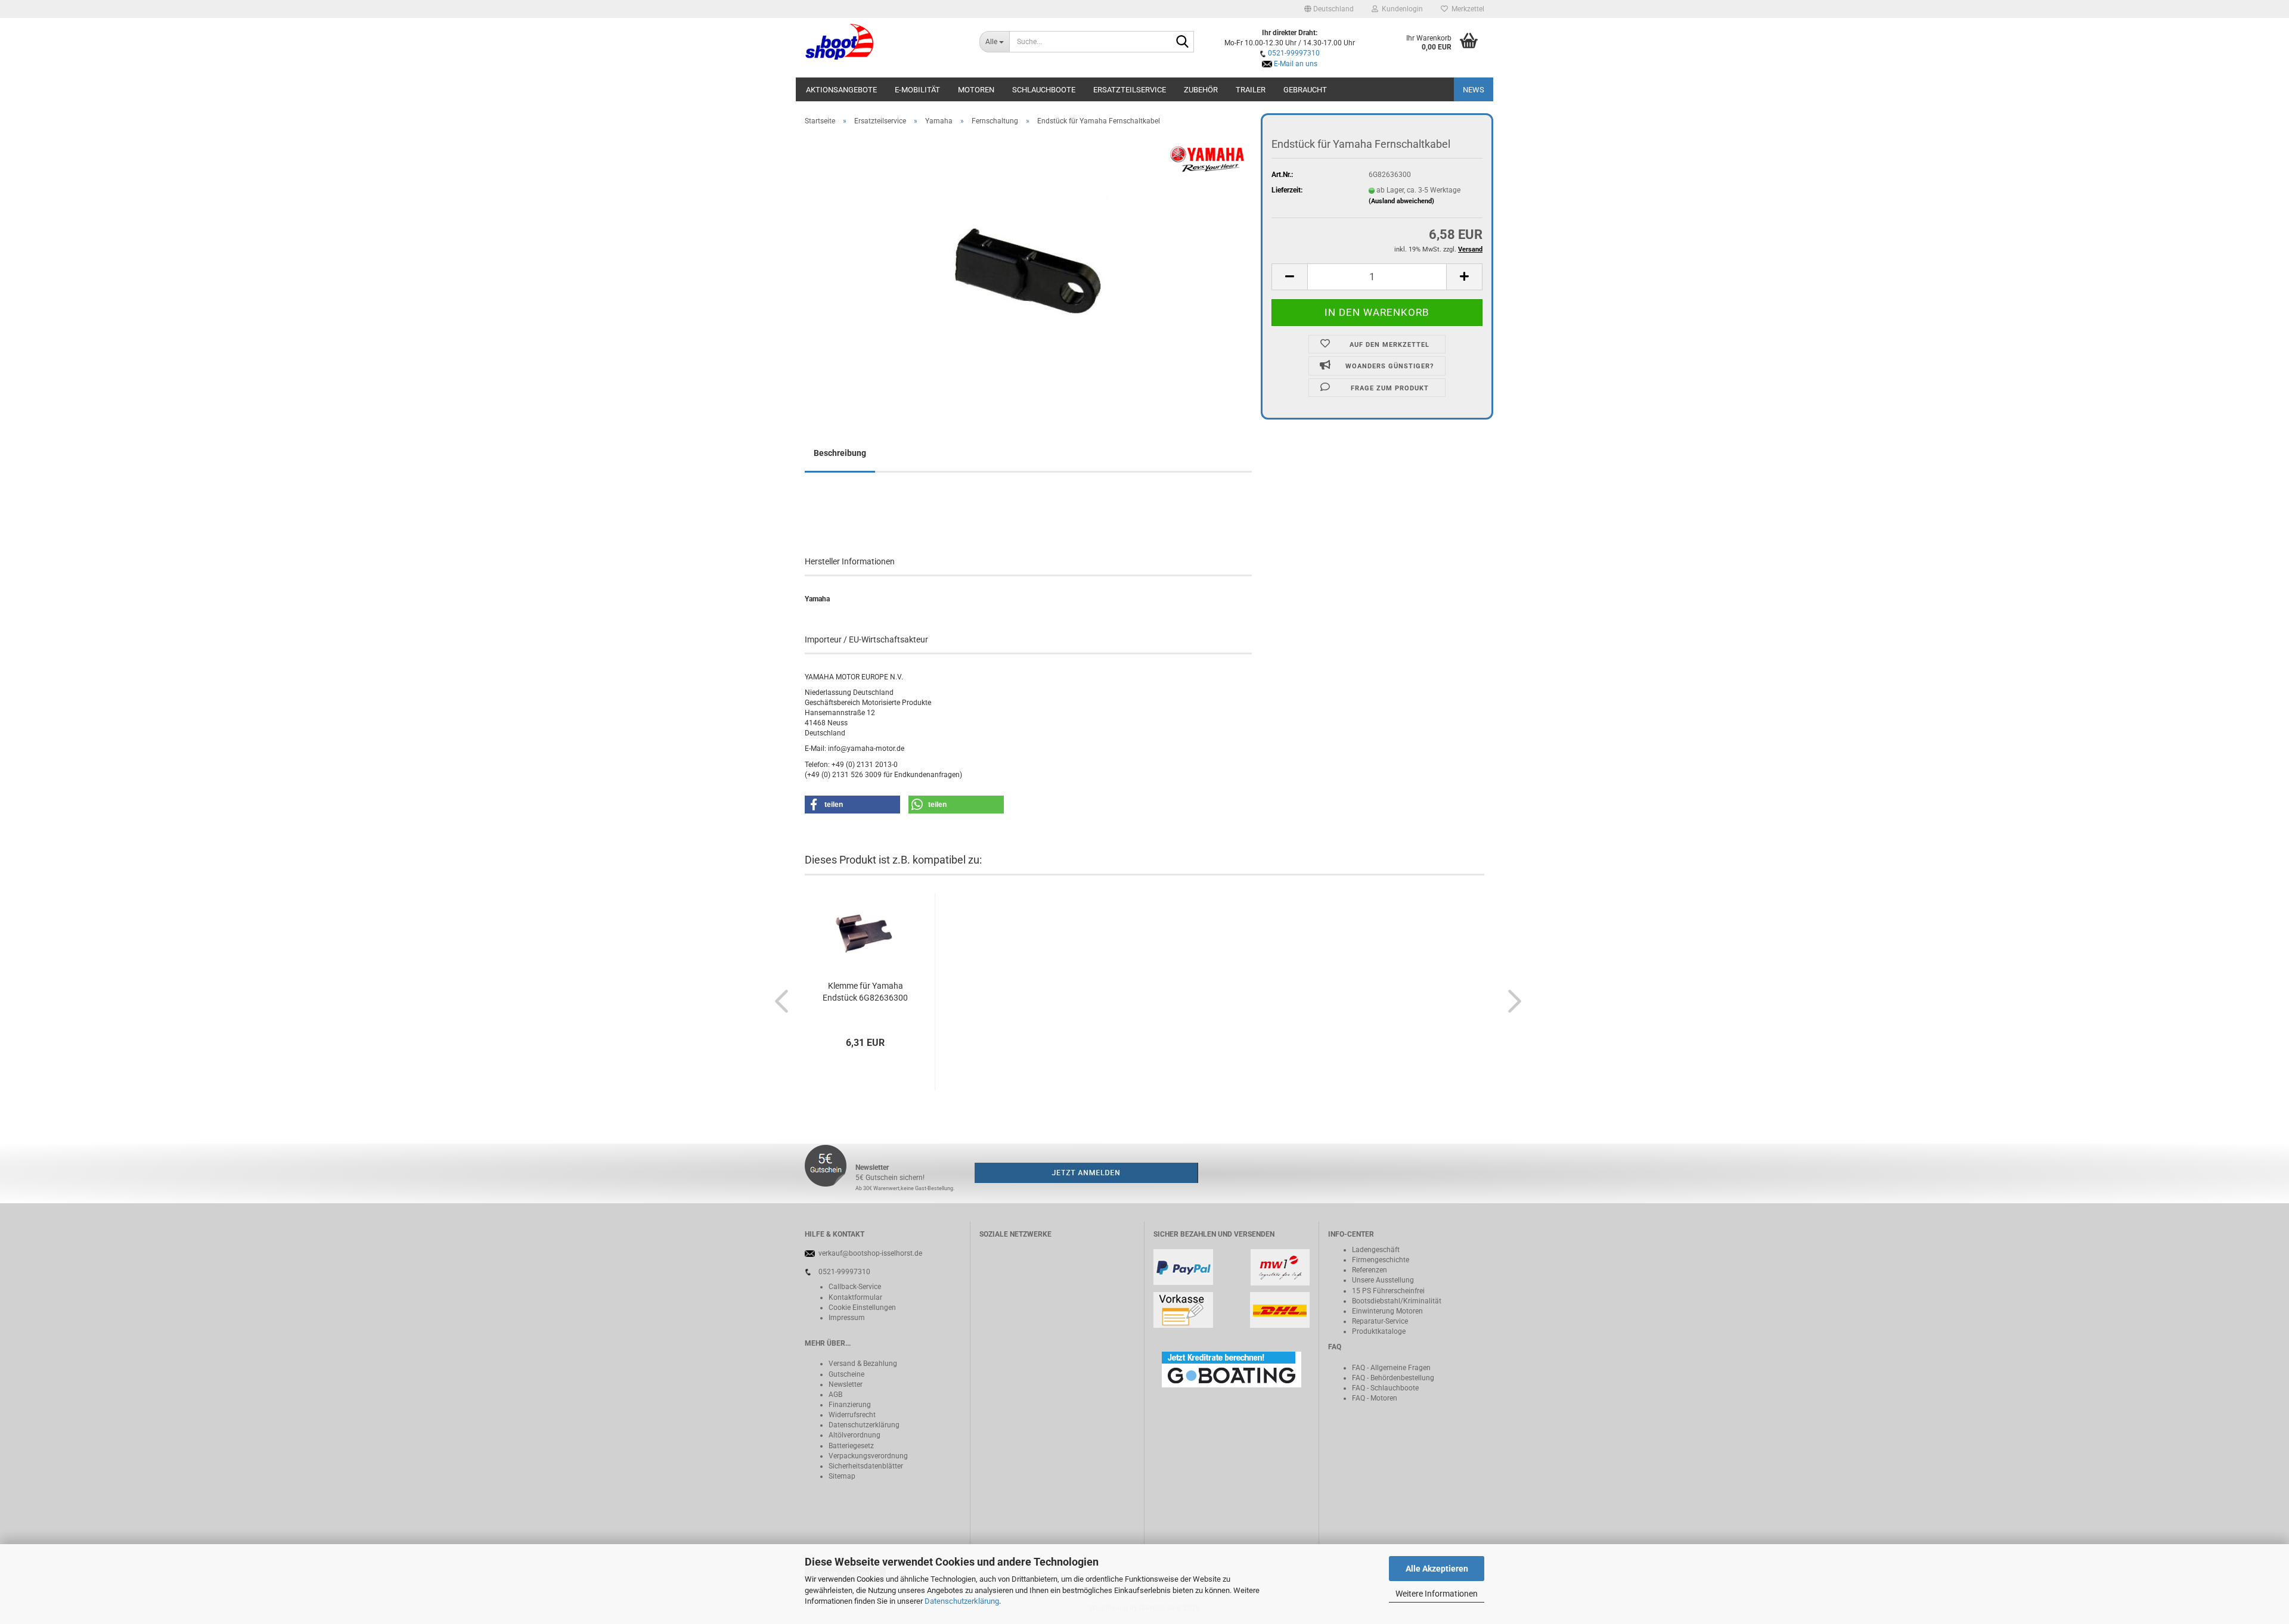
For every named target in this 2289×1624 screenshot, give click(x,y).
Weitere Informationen (1437, 1594)
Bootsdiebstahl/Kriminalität (1397, 1301)
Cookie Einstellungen (862, 1308)
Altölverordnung (855, 1435)
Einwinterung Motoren (1387, 1311)
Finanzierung (850, 1405)
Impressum (847, 1318)
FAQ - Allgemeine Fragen (1391, 1368)
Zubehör (1201, 90)
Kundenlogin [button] (1401, 9)
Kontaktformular (855, 1297)
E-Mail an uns (1296, 64)
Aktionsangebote (841, 90)
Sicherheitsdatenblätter (866, 1466)
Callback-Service (855, 1287)
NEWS (1474, 90)
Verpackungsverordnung (868, 1456)
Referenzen (1370, 1270)
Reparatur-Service (1380, 1321)
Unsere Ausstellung (1383, 1280)
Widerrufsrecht (852, 1415)
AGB (835, 1395)
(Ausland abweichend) (1401, 201)
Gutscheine (846, 1374)
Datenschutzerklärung (962, 1601)
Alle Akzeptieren (1437, 1569)
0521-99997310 (1294, 53)
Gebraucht (1305, 90)
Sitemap (842, 1476)
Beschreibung (840, 453)
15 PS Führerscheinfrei (1388, 1291)
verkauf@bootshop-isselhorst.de (870, 1253)
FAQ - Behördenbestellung (1393, 1378)
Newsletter (846, 1384)
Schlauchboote (1044, 90)
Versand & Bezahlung (863, 1364)
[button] (1329, 9)
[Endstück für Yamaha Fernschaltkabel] (1029, 269)
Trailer (1251, 90)
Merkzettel (1466, 9)
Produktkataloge (1379, 1331)
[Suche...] (1183, 42)
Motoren (976, 90)
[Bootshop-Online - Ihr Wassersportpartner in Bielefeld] (883, 42)
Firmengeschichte (1381, 1260)
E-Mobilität (917, 90)
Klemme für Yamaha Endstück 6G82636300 (865, 992)
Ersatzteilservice (1130, 90)
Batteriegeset (849, 1446)
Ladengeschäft (1376, 1250)
